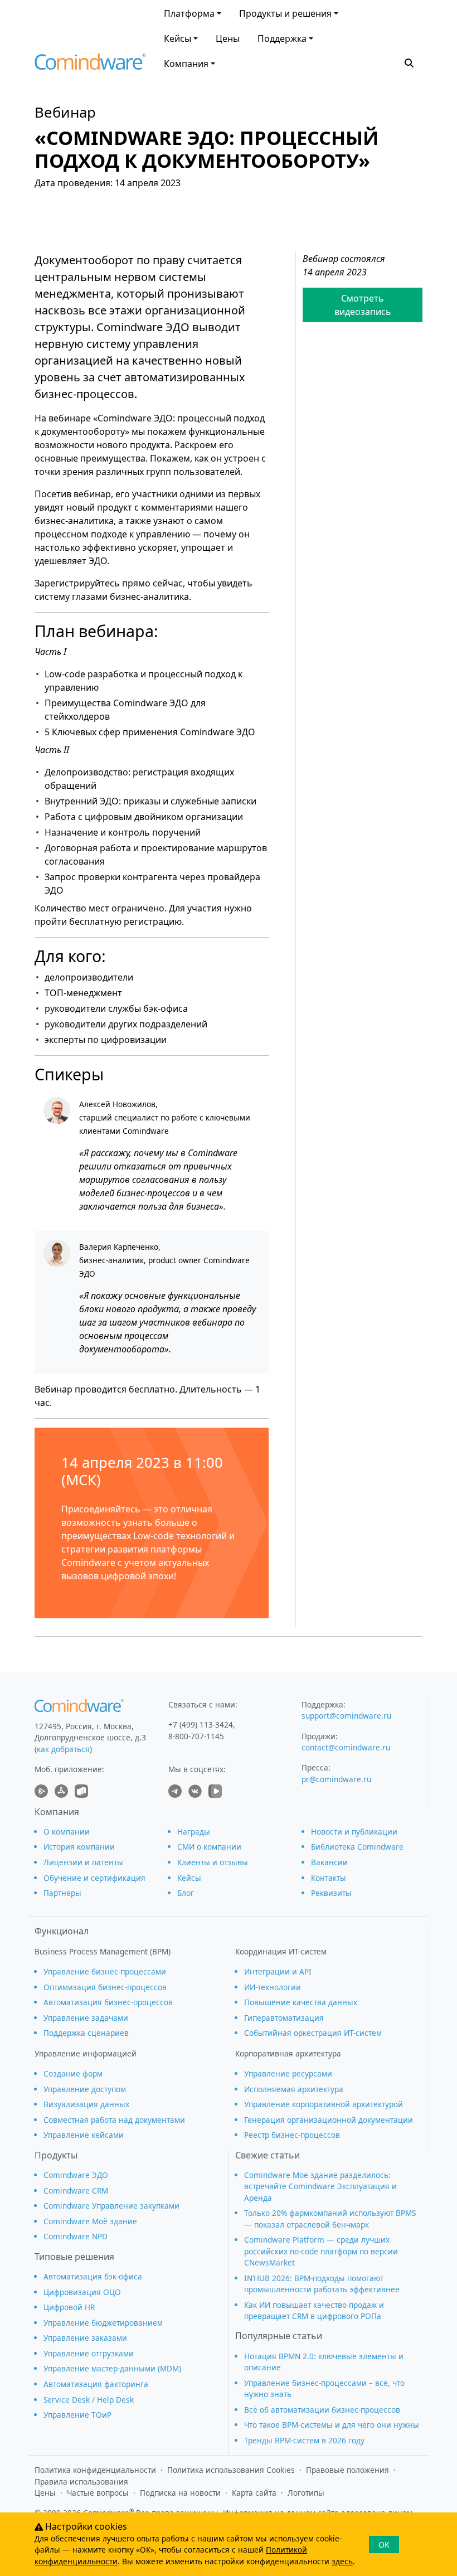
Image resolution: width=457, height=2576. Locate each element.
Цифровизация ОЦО (82, 2292)
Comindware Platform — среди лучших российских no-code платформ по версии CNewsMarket (321, 2251)
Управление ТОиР (77, 2415)
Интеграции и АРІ (278, 1971)
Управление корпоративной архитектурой (324, 2104)
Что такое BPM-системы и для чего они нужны (332, 2425)
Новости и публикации (354, 1832)
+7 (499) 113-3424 (201, 1724)
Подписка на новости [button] (180, 2493)
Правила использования (81, 2482)
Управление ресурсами (288, 2073)
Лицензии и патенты (83, 1862)
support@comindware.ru (346, 1716)
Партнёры (62, 1893)
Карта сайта (254, 2493)
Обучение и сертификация (94, 1878)
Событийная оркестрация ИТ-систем (313, 2033)
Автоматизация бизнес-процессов (108, 2002)
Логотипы (306, 2493)
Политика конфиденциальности (95, 2470)
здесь (342, 2561)
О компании (67, 1832)
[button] (409, 62)
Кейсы (178, 38)
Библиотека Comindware (357, 1847)
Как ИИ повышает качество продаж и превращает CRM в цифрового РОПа (314, 2310)
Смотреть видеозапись (363, 305)
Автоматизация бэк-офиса (93, 2276)
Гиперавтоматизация (284, 2018)
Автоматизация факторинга (96, 2384)
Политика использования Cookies (231, 2470)
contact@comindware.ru (346, 1747)
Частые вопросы (98, 2493)
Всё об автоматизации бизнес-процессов (322, 2410)
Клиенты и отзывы (213, 1862)
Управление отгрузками (89, 2353)
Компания (186, 64)
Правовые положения (347, 2470)
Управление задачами (86, 2018)
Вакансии (329, 1862)
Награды (194, 1832)
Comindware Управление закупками (111, 2206)
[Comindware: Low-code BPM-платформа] (90, 64)
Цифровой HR (69, 2307)
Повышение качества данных (301, 2002)
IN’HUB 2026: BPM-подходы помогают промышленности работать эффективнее (322, 2284)
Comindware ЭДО (76, 2175)
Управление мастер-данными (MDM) (112, 2368)
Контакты (329, 1878)
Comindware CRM (76, 2191)
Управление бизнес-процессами (105, 1971)
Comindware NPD (76, 2236)
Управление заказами (85, 2338)
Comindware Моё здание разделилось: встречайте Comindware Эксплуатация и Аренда (320, 2186)
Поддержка (282, 38)
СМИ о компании (209, 1847)
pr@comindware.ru (336, 1779)
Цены (228, 38)
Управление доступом (85, 2089)
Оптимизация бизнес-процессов (105, 1987)
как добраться (63, 1749)
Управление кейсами (84, 2135)
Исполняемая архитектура (294, 2089)
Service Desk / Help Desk (89, 2400)
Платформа (189, 13)
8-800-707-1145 (196, 1736)
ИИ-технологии (273, 1987)
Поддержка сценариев (86, 2033)
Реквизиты (331, 1893)
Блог (186, 1893)
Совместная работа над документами (114, 2120)
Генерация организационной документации (329, 2120)
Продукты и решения (285, 13)
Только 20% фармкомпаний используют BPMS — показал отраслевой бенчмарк (330, 2218)
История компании (79, 1847)
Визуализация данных (86, 2104)
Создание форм (73, 2073)
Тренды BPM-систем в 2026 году (304, 2440)
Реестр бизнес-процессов (292, 2135)
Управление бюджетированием (103, 2323)
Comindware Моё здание (90, 2221)
